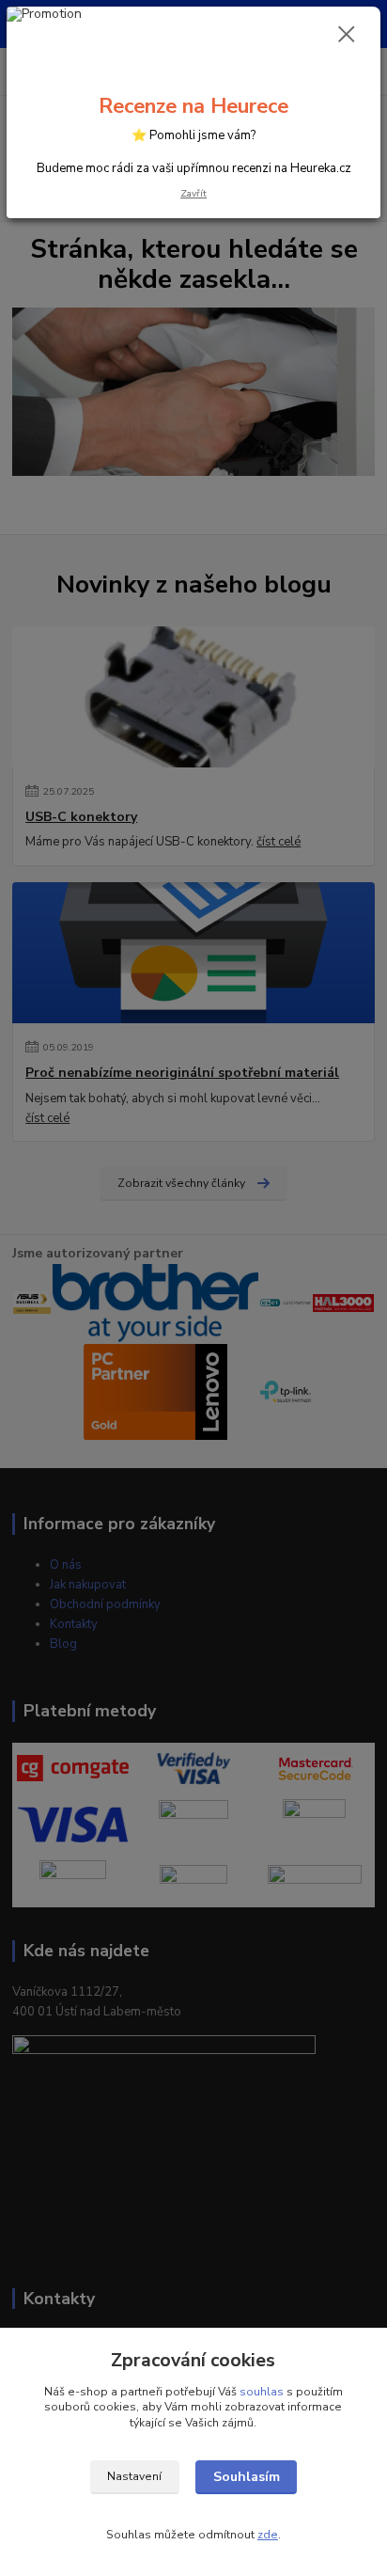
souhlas (262, 2392)
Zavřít (193, 193)
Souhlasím (247, 2477)
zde (268, 2535)
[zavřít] (347, 36)
